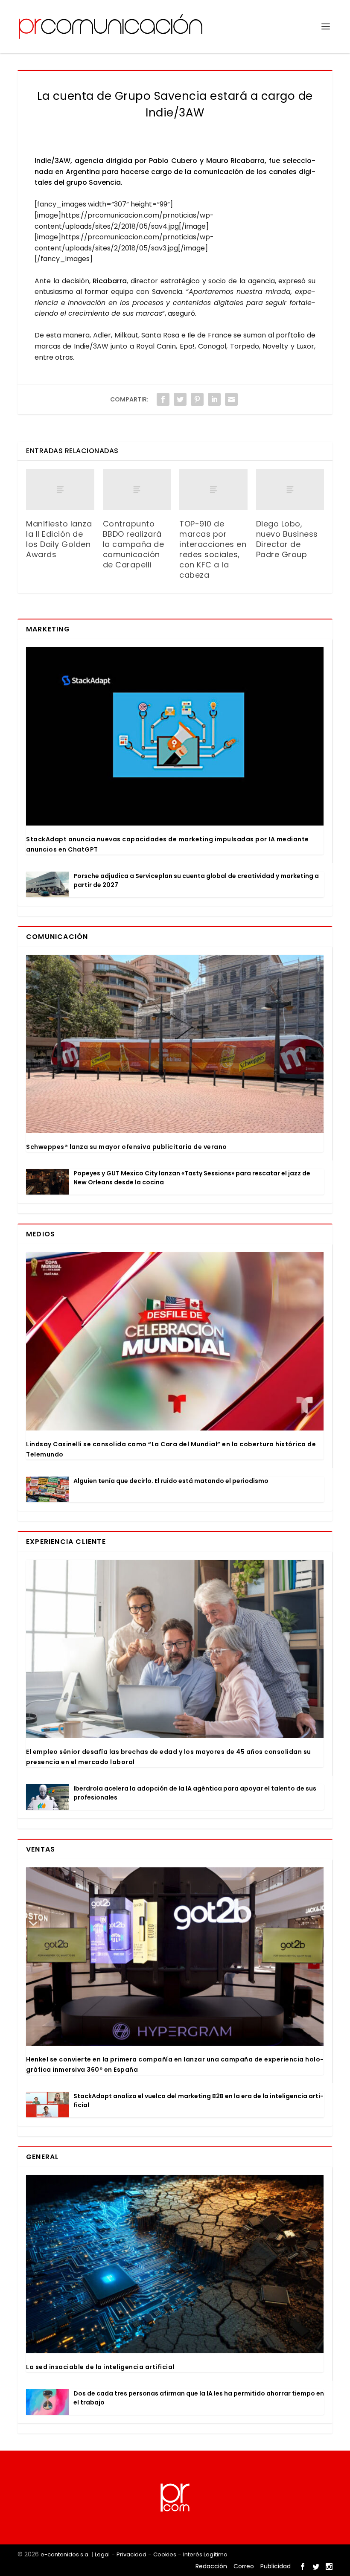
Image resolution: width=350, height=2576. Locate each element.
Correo (244, 2566)
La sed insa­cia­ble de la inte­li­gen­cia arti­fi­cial (100, 2367)
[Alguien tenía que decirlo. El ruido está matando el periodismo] (48, 1489)
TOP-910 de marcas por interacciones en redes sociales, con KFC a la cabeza (213, 549)
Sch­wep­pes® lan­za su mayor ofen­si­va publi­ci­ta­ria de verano (127, 1147)
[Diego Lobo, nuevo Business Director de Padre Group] (290, 490)
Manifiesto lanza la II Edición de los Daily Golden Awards (59, 539)
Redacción (211, 2566)
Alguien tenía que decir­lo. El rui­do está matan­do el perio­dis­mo (171, 1481)
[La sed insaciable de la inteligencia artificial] (175, 2264)
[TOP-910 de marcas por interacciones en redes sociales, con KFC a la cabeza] (213, 490)
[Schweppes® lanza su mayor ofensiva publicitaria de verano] (175, 1044)
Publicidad (276, 2566)
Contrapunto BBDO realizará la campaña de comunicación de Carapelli (134, 544)
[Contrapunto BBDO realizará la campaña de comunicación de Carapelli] (137, 490)
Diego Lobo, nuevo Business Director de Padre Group (287, 539)
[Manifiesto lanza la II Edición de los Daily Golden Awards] (60, 490)
